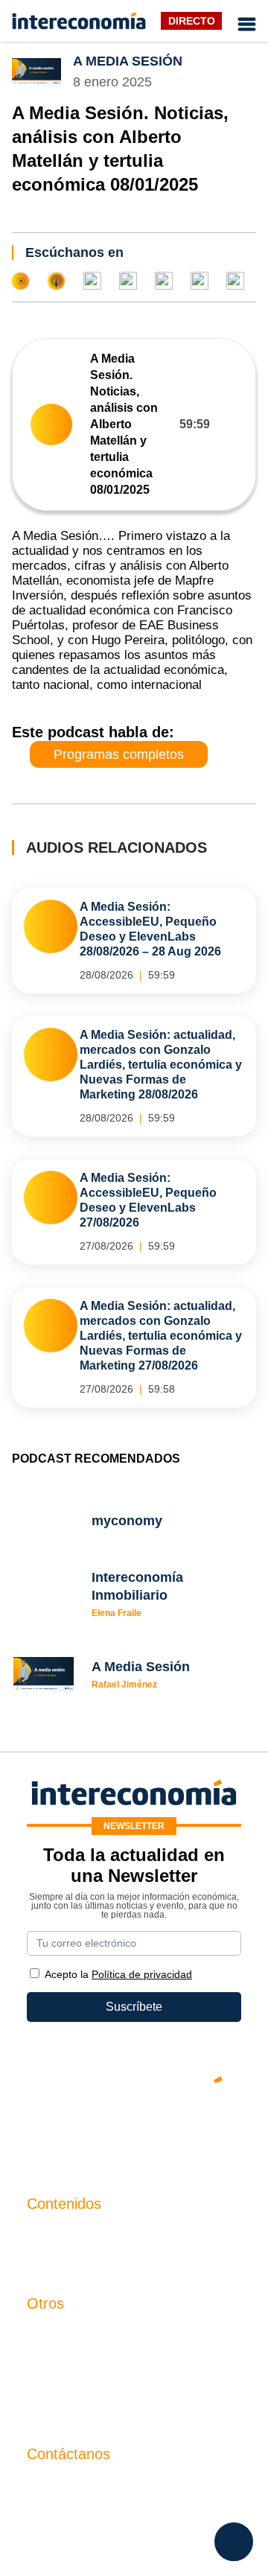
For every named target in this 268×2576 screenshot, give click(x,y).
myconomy (55, 2235)
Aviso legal (56, 2360)
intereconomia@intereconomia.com (121, 2493)
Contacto (51, 2334)
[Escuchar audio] (51, 424)
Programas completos (119, 754)
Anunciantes (60, 2260)
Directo (192, 21)
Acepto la (118, 1974)
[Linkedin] (223, 2131)
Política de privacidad (84, 2385)
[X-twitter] (45, 2131)
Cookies (49, 2410)
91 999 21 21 (61, 2515)
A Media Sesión (128, 61)
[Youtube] (134, 2131)
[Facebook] (89, 2131)
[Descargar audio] (233, 424)
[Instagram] (179, 2131)
